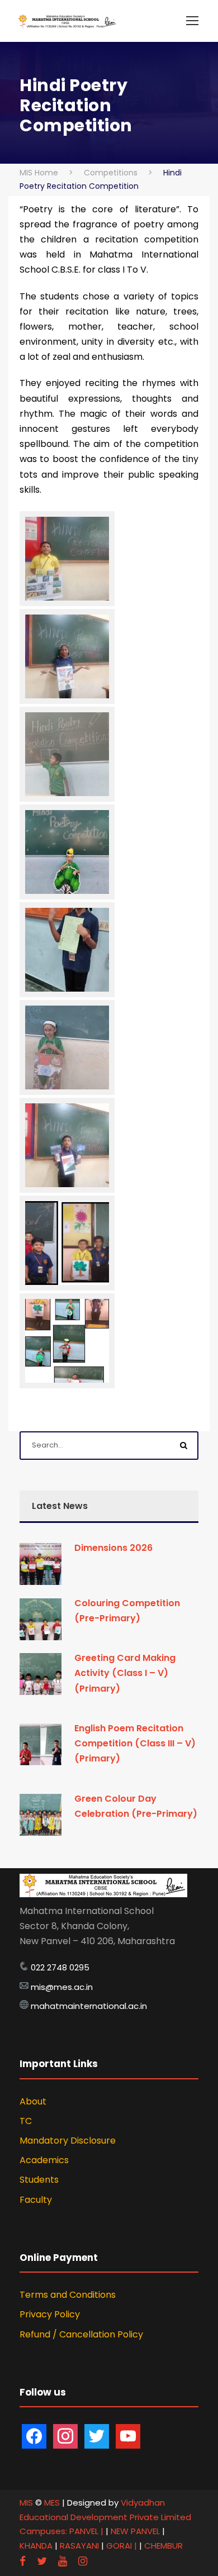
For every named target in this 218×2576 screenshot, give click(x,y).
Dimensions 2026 (113, 1548)
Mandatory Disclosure (68, 2141)
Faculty (36, 2200)
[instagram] (83, 2561)
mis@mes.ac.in (62, 1987)
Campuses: (43, 2531)
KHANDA (37, 2546)
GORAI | (122, 2546)
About (33, 2101)
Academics (44, 2160)
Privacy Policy (50, 2314)
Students (39, 2180)
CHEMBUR (163, 2546)
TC (26, 2121)
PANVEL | (86, 2531)
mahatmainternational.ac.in (89, 2006)
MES (52, 2503)
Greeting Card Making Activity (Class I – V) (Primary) (125, 1673)
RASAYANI (80, 2546)
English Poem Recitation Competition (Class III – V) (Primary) (135, 1743)
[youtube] (63, 2561)
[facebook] (23, 2561)
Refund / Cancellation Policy (81, 2334)
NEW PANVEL (136, 2531)
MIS (26, 2503)
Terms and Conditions (68, 2295)
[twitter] (42, 2561)
